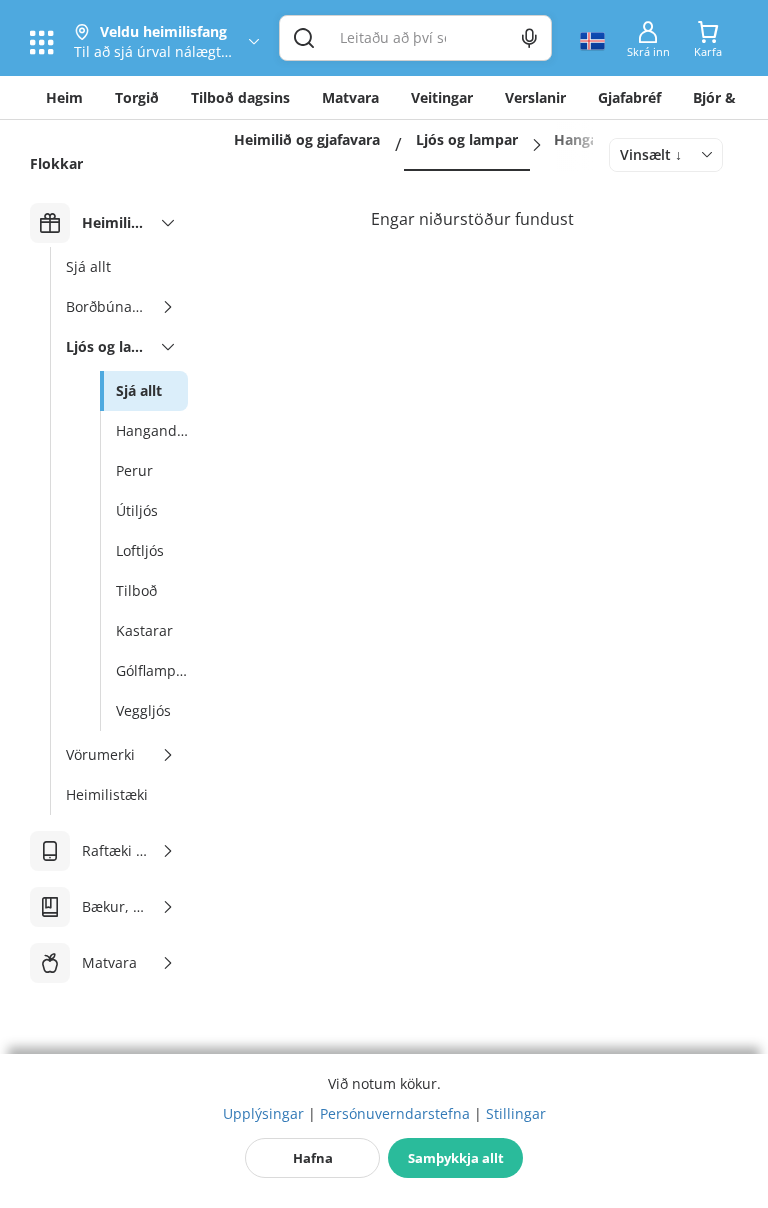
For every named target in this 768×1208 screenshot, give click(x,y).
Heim (64, 97)
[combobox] (666, 155)
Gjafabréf (629, 97)
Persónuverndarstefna (395, 1113)
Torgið (137, 97)
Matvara (350, 97)
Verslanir (535, 97)
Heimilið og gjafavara (307, 139)
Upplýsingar (263, 1113)
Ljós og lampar (467, 139)
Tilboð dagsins (240, 97)
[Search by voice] (529, 38)
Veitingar (442, 97)
